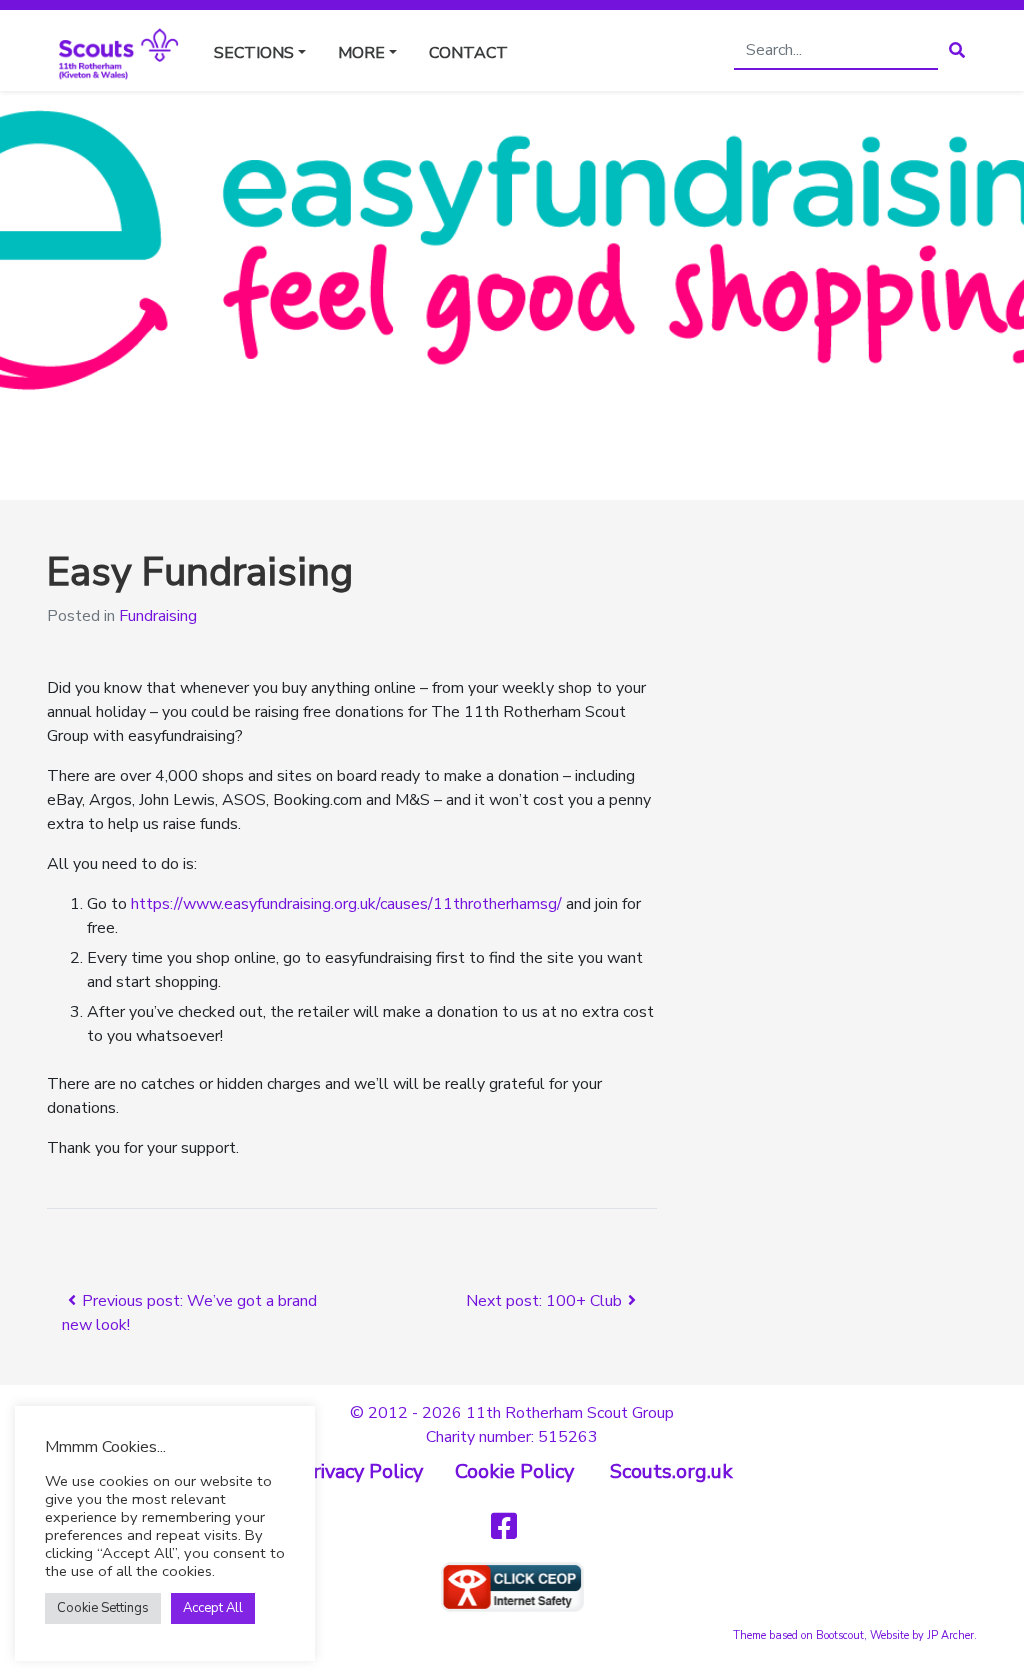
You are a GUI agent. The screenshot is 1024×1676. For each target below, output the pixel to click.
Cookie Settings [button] (103, 1608)
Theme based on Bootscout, (800, 1635)
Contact (468, 53)
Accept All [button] (213, 1608)
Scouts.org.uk (671, 1471)
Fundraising (158, 616)
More (361, 53)
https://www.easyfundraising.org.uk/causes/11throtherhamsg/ (346, 904)
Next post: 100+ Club (544, 1301)
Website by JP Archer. (923, 1635)
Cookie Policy (514, 1471)
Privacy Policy (361, 1471)
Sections (254, 53)
